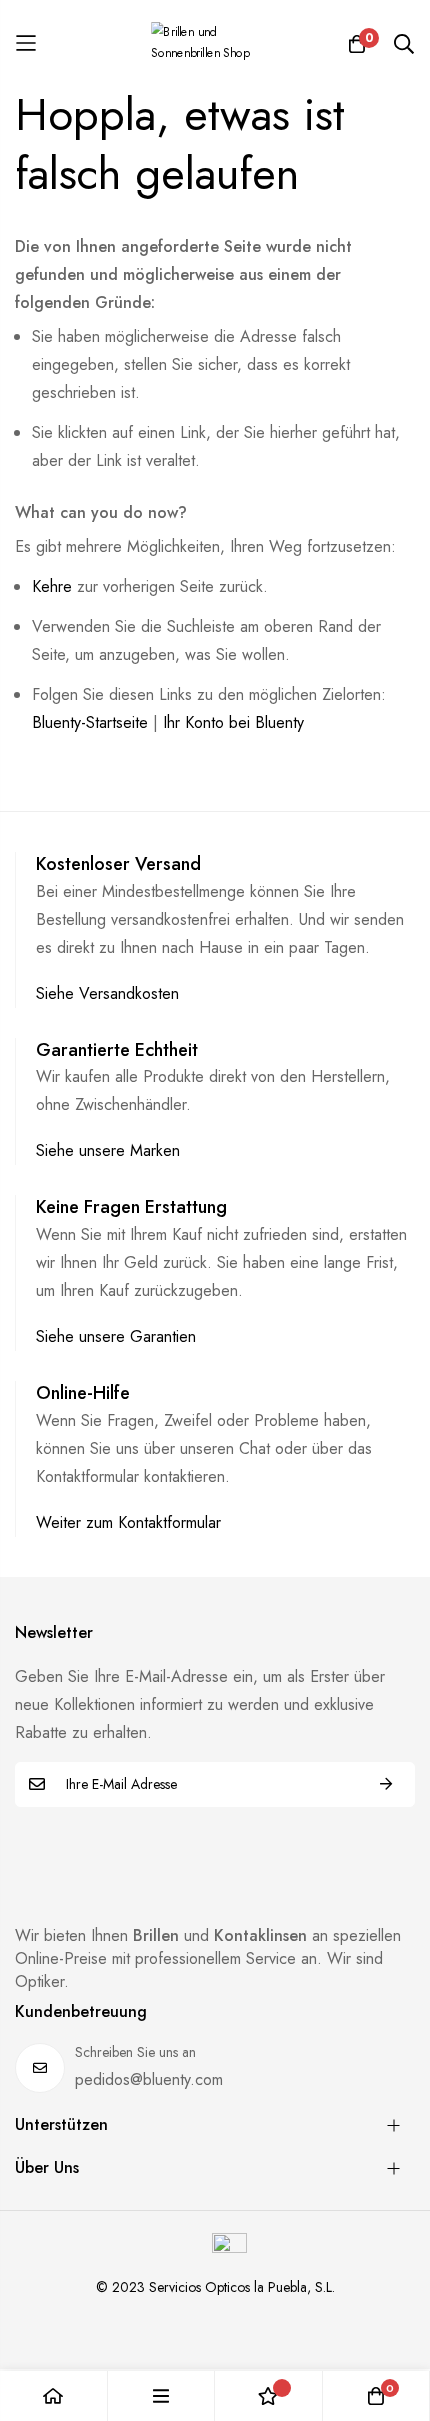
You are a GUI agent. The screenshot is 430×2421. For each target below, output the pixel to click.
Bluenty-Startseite (90, 722)
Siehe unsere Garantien (116, 1336)
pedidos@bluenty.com (149, 2079)
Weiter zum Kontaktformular (128, 1522)
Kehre (52, 586)
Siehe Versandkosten (107, 993)
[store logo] (215, 43)
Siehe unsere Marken (108, 1150)
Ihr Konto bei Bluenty (233, 722)
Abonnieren (386, 1784)
